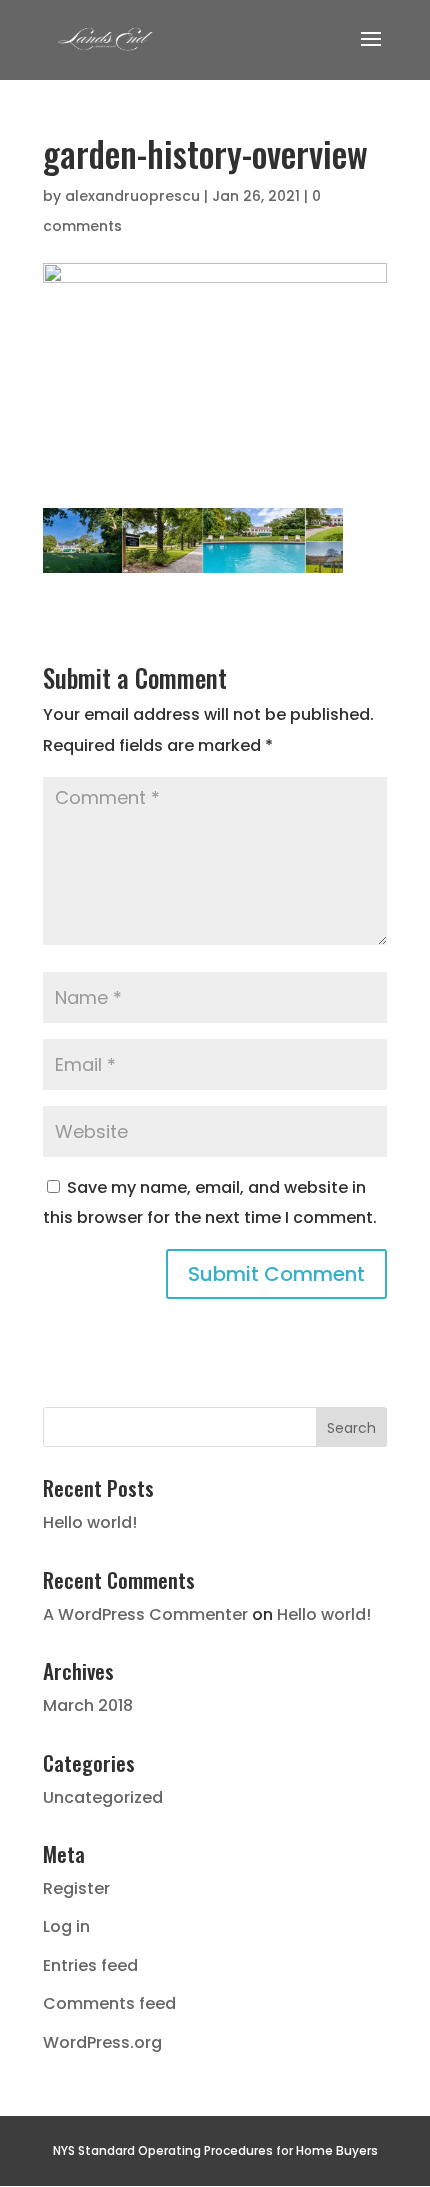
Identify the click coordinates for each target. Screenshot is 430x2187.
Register (76, 1888)
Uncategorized (103, 1797)
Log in (66, 1926)
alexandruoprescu (132, 196)
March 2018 (88, 1705)
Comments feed (109, 2003)
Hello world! (90, 1522)
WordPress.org (102, 2042)
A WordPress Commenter (145, 1614)
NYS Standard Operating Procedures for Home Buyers (215, 2150)
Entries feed (90, 1965)
